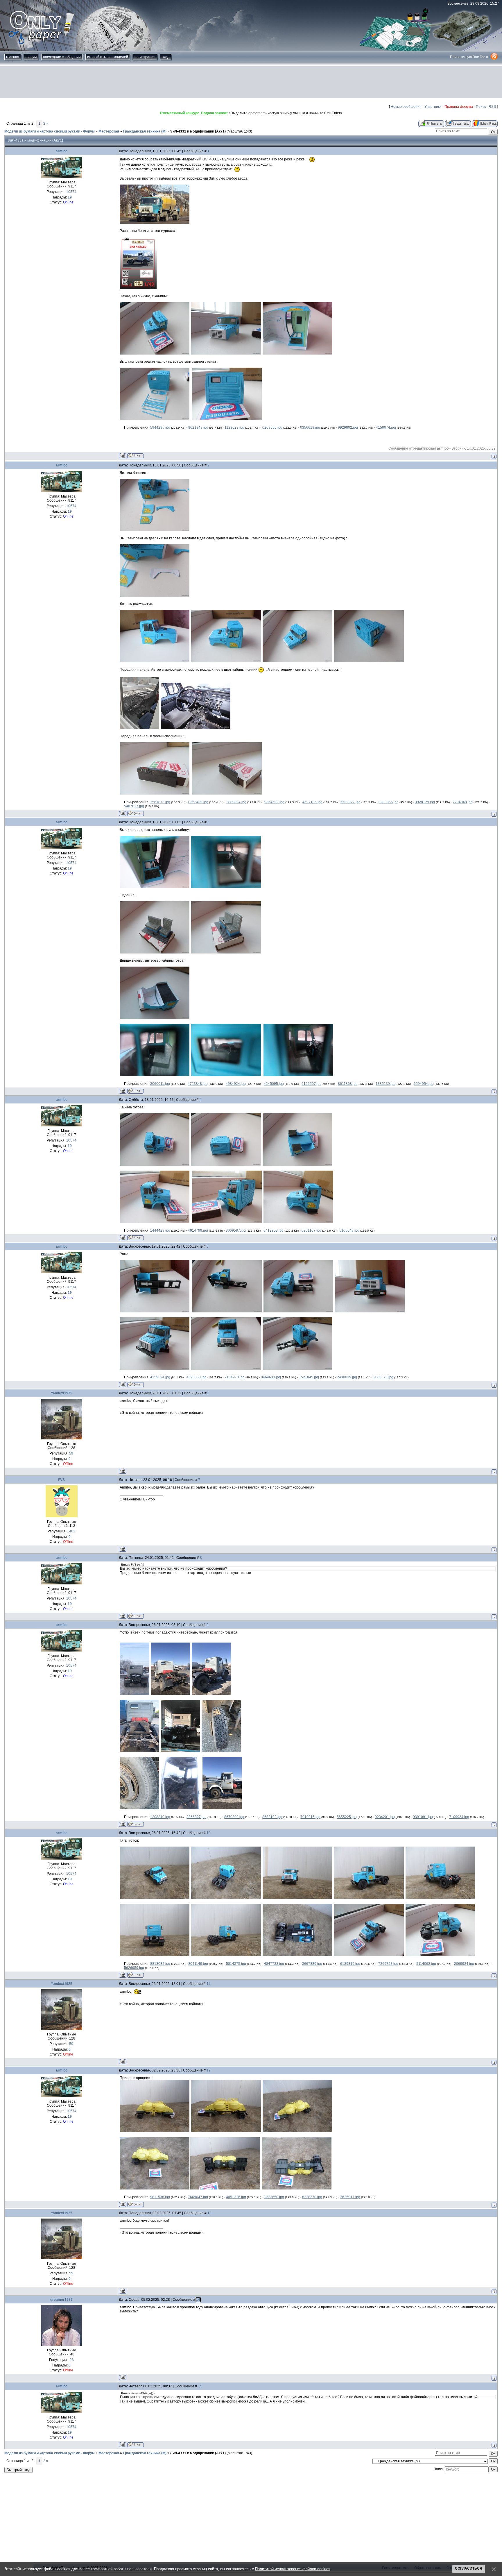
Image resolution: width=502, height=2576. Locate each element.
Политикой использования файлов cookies (293, 2569)
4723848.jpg (198, 1084)
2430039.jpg (347, 1377)
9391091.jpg (423, 1817)
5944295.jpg (160, 427)
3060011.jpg (160, 1084)
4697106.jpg (312, 802)
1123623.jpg (234, 427)
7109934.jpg (459, 1817)
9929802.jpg (348, 427)
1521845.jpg (309, 1377)
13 (209, 2213)
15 (200, 2386)
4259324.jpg (160, 1377)
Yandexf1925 (62, 1393)
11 (208, 1984)
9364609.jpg (274, 802)
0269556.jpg (272, 427)
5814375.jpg (236, 1964)
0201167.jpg (311, 1230)
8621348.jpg (198, 427)
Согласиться (469, 2568)
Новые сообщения (406, 107)
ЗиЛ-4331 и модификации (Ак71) (198, 131)
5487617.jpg (134, 806)
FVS (61, 1480)
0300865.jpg (389, 802)
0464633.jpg (271, 1377)
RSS (492, 107)
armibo (62, 151)
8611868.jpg (348, 1084)
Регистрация (145, 57)
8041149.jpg (198, 1964)
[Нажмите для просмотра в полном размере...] (155, 223)
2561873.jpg (160, 802)
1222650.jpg (274, 2197)
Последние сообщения (62, 57)
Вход (166, 57)
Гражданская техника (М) (145, 131)
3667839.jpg (312, 1964)
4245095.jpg (274, 1084)
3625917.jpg (350, 2197)
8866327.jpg (197, 1817)
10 (209, 1833)
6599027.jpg (350, 802)
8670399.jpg (234, 1817)
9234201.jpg (385, 1817)
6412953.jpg (274, 1230)
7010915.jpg (310, 1817)
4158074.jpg (386, 427)
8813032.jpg (160, 1964)
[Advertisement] (251, 82)
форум (31, 57)
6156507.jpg (312, 1084)
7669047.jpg (198, 2197)
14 (198, 2300)
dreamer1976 (61, 2300)
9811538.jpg (160, 2197)
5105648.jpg (349, 1230)
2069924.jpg (464, 1964)
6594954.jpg (424, 1084)
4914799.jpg (198, 1230)
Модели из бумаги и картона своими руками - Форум (50, 131)
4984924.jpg (236, 1084)
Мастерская (109, 131)
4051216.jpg (236, 2197)
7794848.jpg (463, 802)
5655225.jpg (347, 1817)
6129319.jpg (350, 1964)
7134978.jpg (235, 1377)
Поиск (481, 107)
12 (209, 2070)
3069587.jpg (236, 1230)
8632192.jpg (272, 1817)
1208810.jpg (160, 1817)
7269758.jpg (388, 1964)
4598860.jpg (197, 1377)
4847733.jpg (274, 1964)
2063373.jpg (383, 1377)
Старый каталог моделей (108, 57)
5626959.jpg (134, 1968)
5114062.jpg (426, 1964)
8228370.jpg (312, 2197)
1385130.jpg (386, 1084)
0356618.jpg (310, 427)
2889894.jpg (236, 802)
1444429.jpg (160, 1230)
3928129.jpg (425, 802)
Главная (13, 57)
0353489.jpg (198, 802)
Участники (433, 107)
